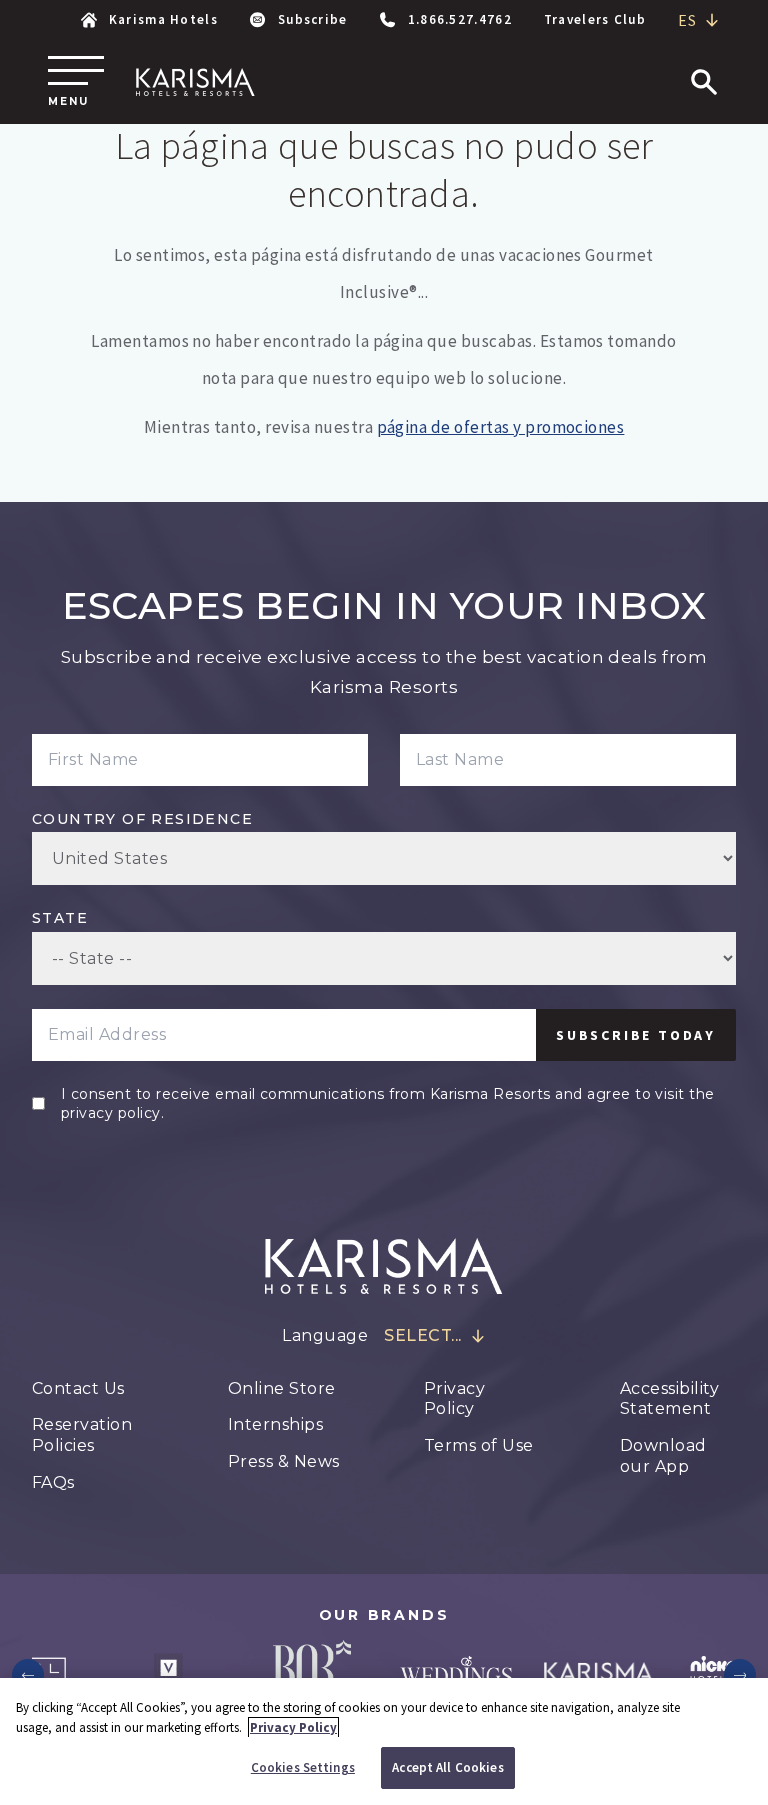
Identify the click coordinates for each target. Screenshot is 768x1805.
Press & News (284, 1461)
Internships (275, 1424)
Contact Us (78, 1388)
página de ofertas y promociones (501, 427)
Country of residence (142, 819)
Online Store (282, 1388)
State (60, 918)
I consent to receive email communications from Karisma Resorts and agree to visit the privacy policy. (388, 1103)
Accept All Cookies (447, 1767)
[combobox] (699, 20)
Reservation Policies (82, 1435)
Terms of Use (479, 1445)
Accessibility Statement (669, 1399)
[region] (384, 1741)
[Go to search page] (704, 82)
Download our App (663, 1456)
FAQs (53, 1482)
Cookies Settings (303, 1767)
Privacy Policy (454, 1399)
